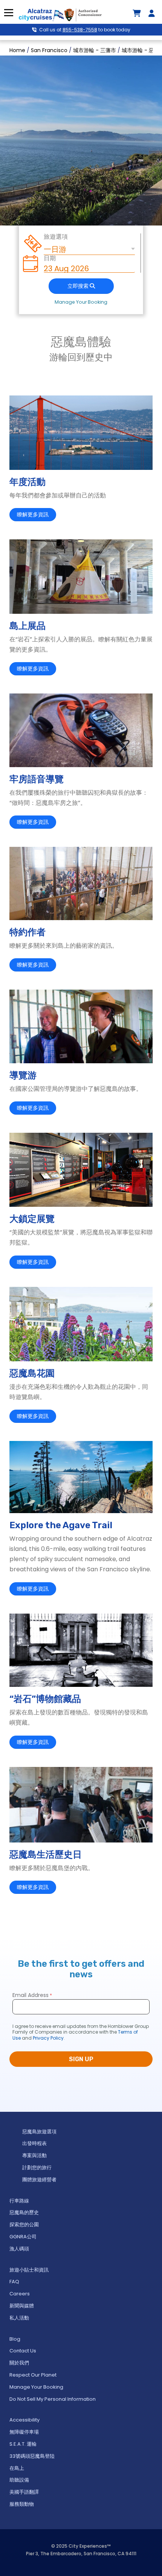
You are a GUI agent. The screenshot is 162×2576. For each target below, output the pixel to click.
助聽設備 (19, 2480)
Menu (8, 13)
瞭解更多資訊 (33, 515)
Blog (15, 2339)
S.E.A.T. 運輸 (23, 2444)
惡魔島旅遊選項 (39, 2132)
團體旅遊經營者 (39, 2180)
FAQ (14, 2282)
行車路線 (19, 2201)
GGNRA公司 (23, 2237)
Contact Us (23, 2351)
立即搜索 (79, 286)
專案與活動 (34, 2155)
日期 (50, 258)
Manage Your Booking (81, 302)
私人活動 (19, 2318)
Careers (20, 2294)
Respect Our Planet (33, 2375)
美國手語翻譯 (24, 2492)
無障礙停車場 (24, 2432)
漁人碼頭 (19, 2249)
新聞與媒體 (22, 2306)
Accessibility (24, 2420)
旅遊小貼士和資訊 (29, 2270)
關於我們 (19, 2363)
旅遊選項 (56, 237)
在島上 (17, 2468)
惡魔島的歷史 (24, 2212)
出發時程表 (34, 2143)
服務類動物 (22, 2504)
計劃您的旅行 (37, 2168)
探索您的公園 (24, 2225)
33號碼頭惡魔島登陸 (32, 2456)
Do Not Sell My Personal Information (53, 2399)
